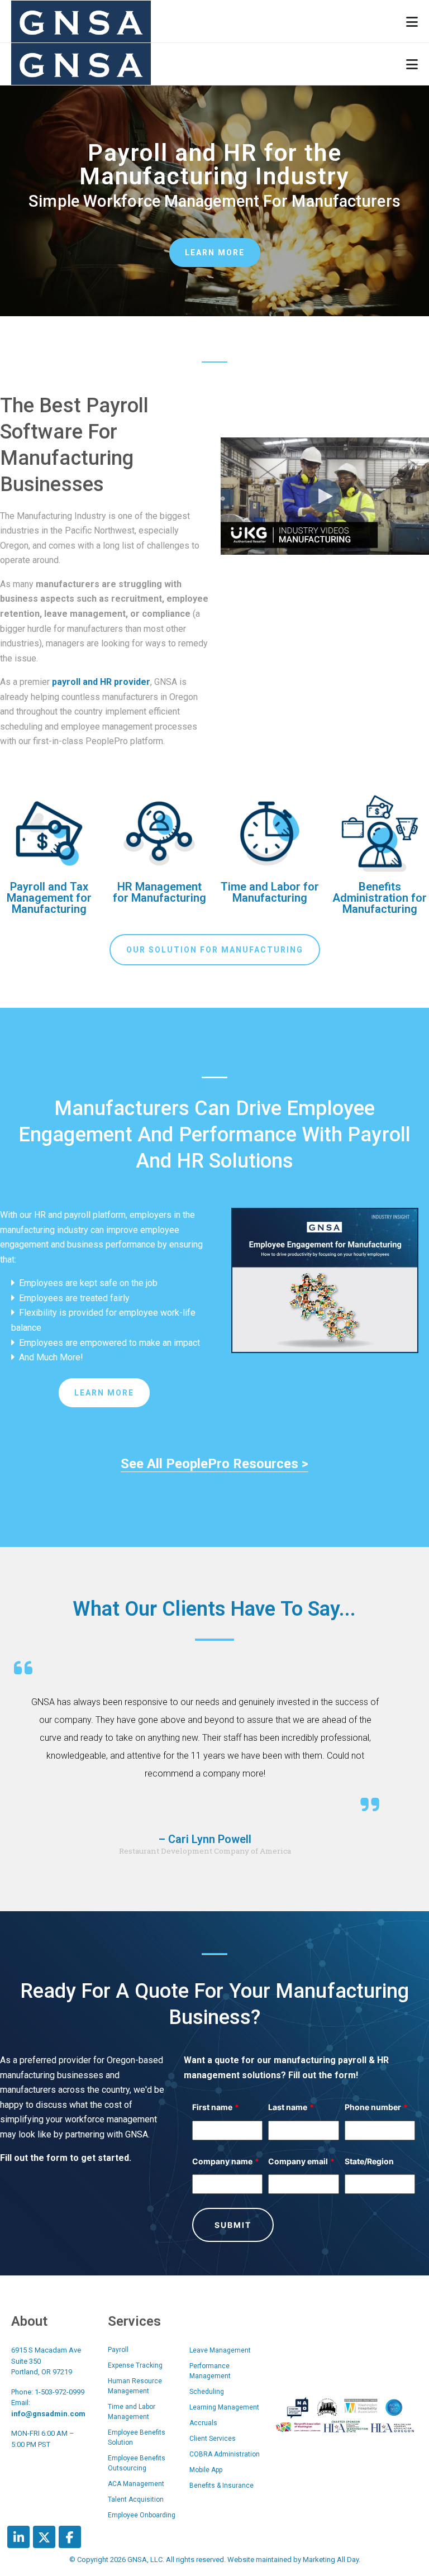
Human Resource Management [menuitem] (135, 2386)
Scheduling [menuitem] (207, 2392)
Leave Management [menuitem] (220, 2350)
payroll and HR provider (101, 682)
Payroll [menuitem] (118, 2350)
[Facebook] (70, 2537)
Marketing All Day (331, 2560)
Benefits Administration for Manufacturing (380, 898)
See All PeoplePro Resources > (214, 1464)
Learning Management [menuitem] (224, 2407)
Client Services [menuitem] (213, 2439)
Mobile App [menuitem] (206, 2470)
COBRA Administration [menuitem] (225, 2454)
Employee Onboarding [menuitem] (142, 2515)
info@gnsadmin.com (48, 2414)
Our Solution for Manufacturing (215, 950)
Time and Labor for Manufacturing (270, 892)
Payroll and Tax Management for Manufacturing (49, 898)
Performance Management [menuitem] (210, 2371)
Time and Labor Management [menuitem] (132, 2412)
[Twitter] (44, 2537)
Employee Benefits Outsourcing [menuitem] (137, 2463)
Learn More (215, 253)
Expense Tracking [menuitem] (135, 2365)
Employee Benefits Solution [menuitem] (137, 2437)
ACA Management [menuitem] (136, 2484)
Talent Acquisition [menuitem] (136, 2499)
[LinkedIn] (18, 2537)
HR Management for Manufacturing (159, 892)
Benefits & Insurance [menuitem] (221, 2485)
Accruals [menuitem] (203, 2423)
